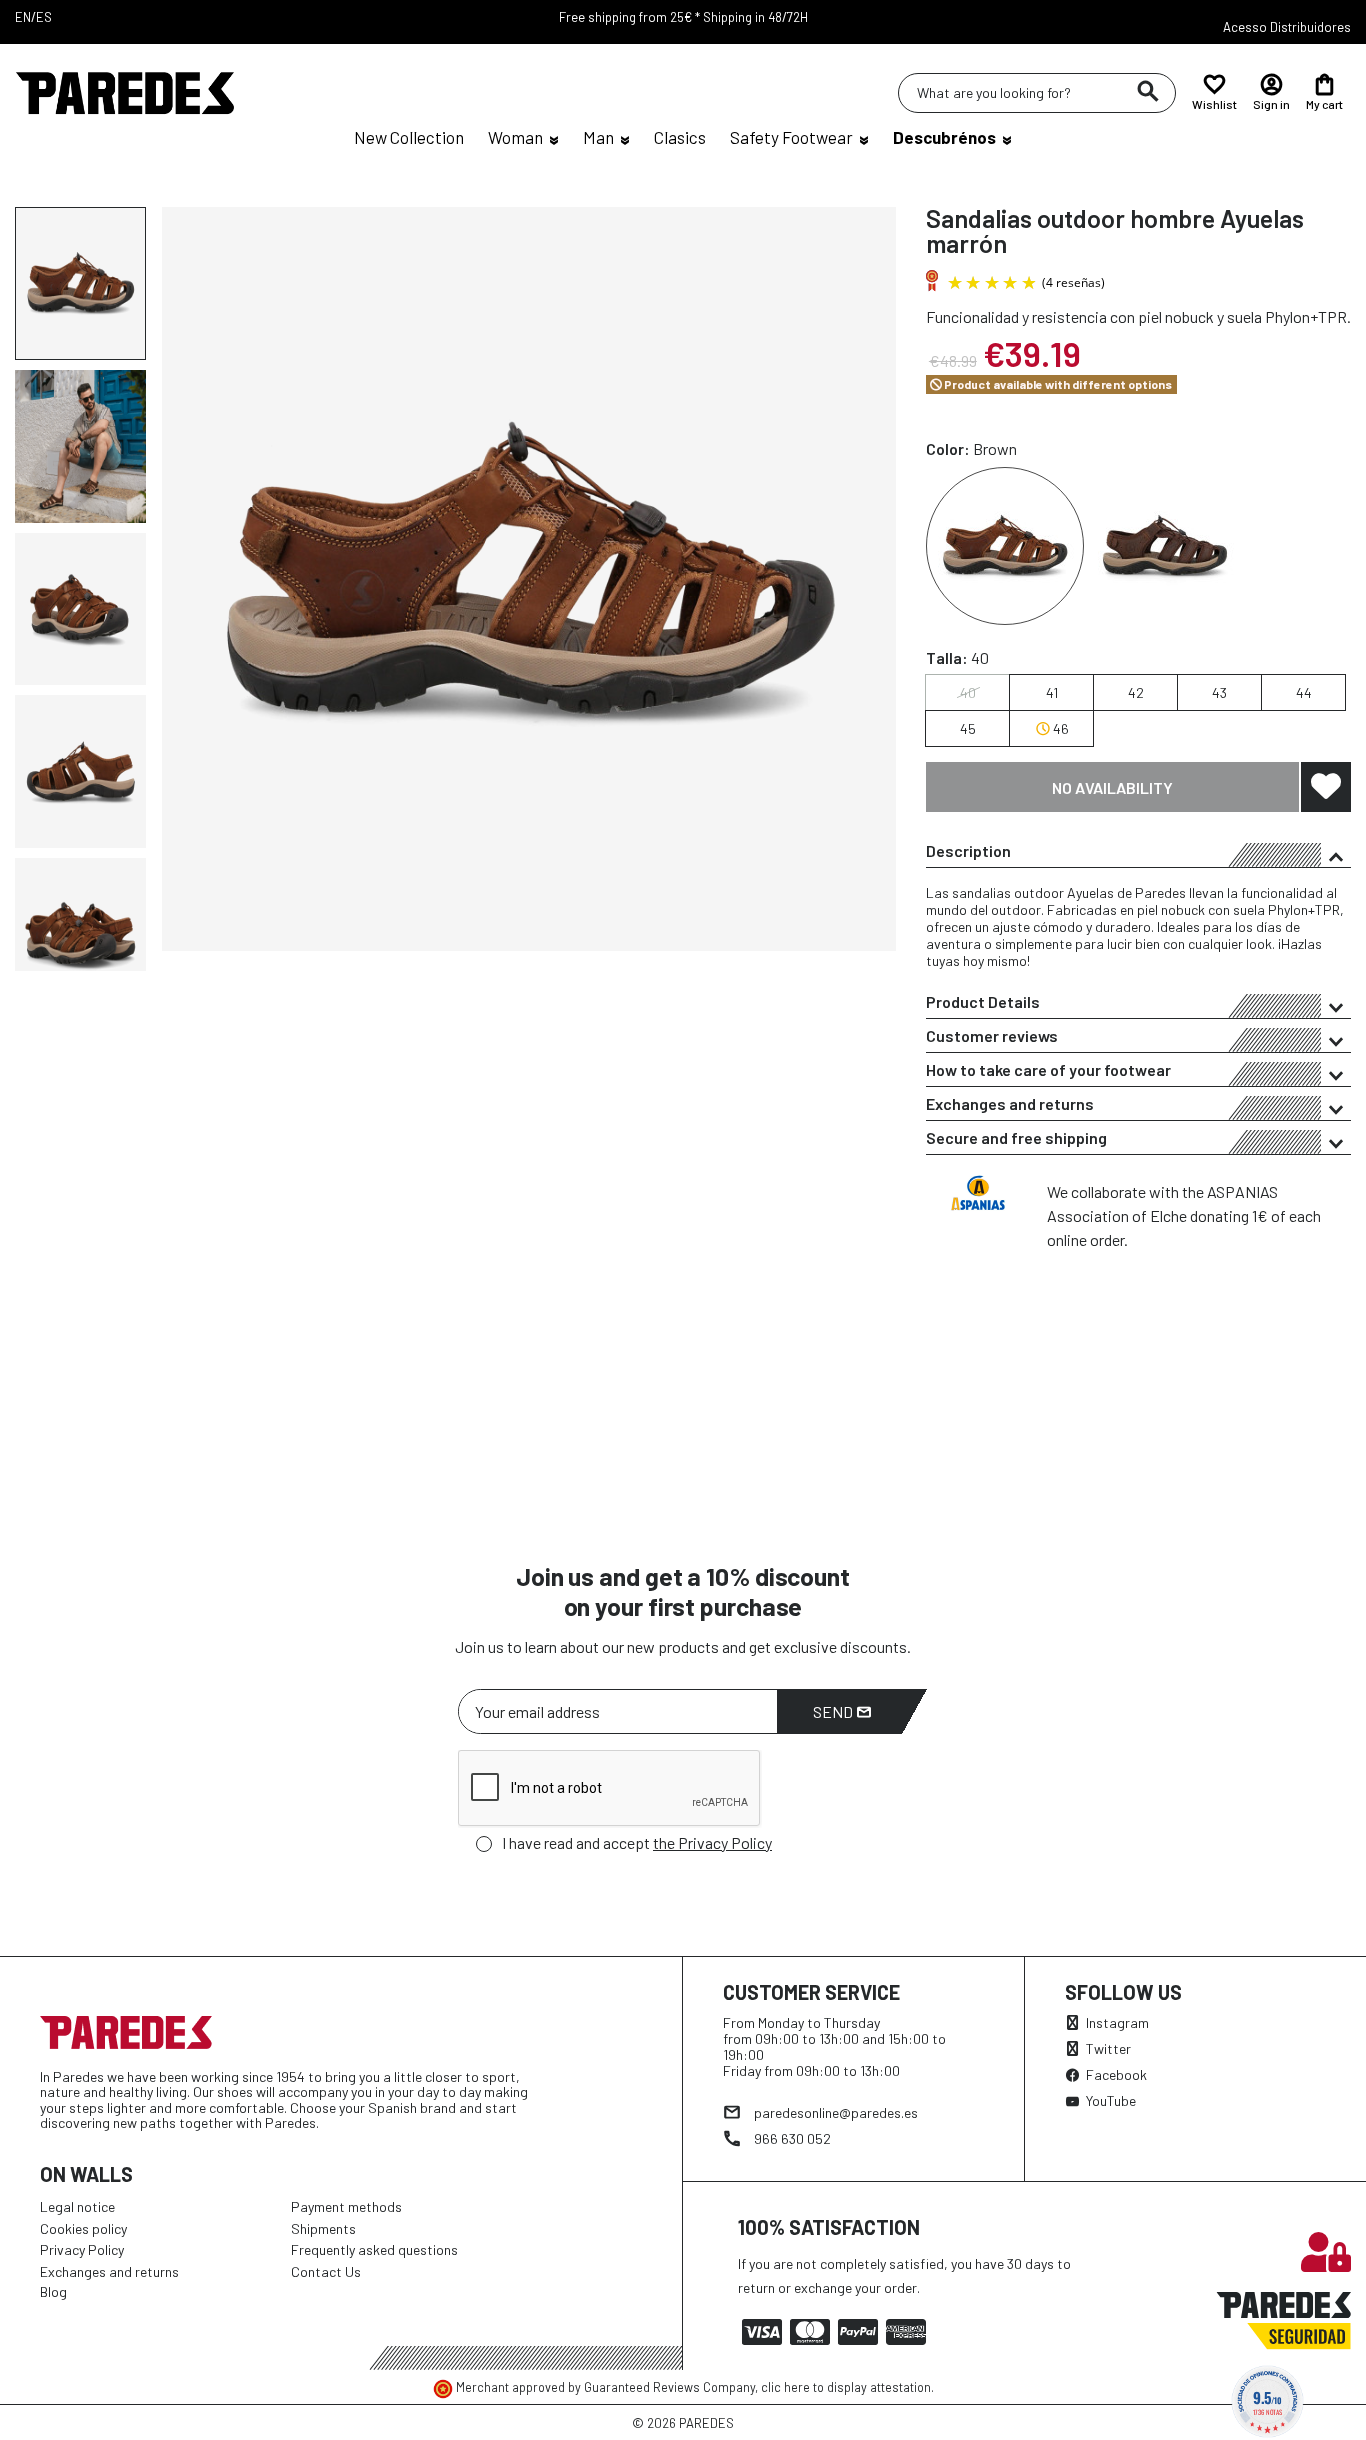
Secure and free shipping (1016, 1137)
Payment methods (346, 2206)
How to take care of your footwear (1048, 1069)
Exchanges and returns (1010, 1103)
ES (44, 17)
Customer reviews (992, 1035)
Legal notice (77, 2206)
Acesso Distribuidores (1287, 27)
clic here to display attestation (846, 2387)
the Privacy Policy (712, 1842)
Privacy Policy (82, 2249)
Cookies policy (83, 2228)
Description (968, 850)
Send (834, 1711)
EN (23, 17)
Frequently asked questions (374, 2249)
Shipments (323, 2228)
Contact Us (326, 2271)
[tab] (1138, 851)
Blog (53, 2291)
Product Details (983, 1001)
